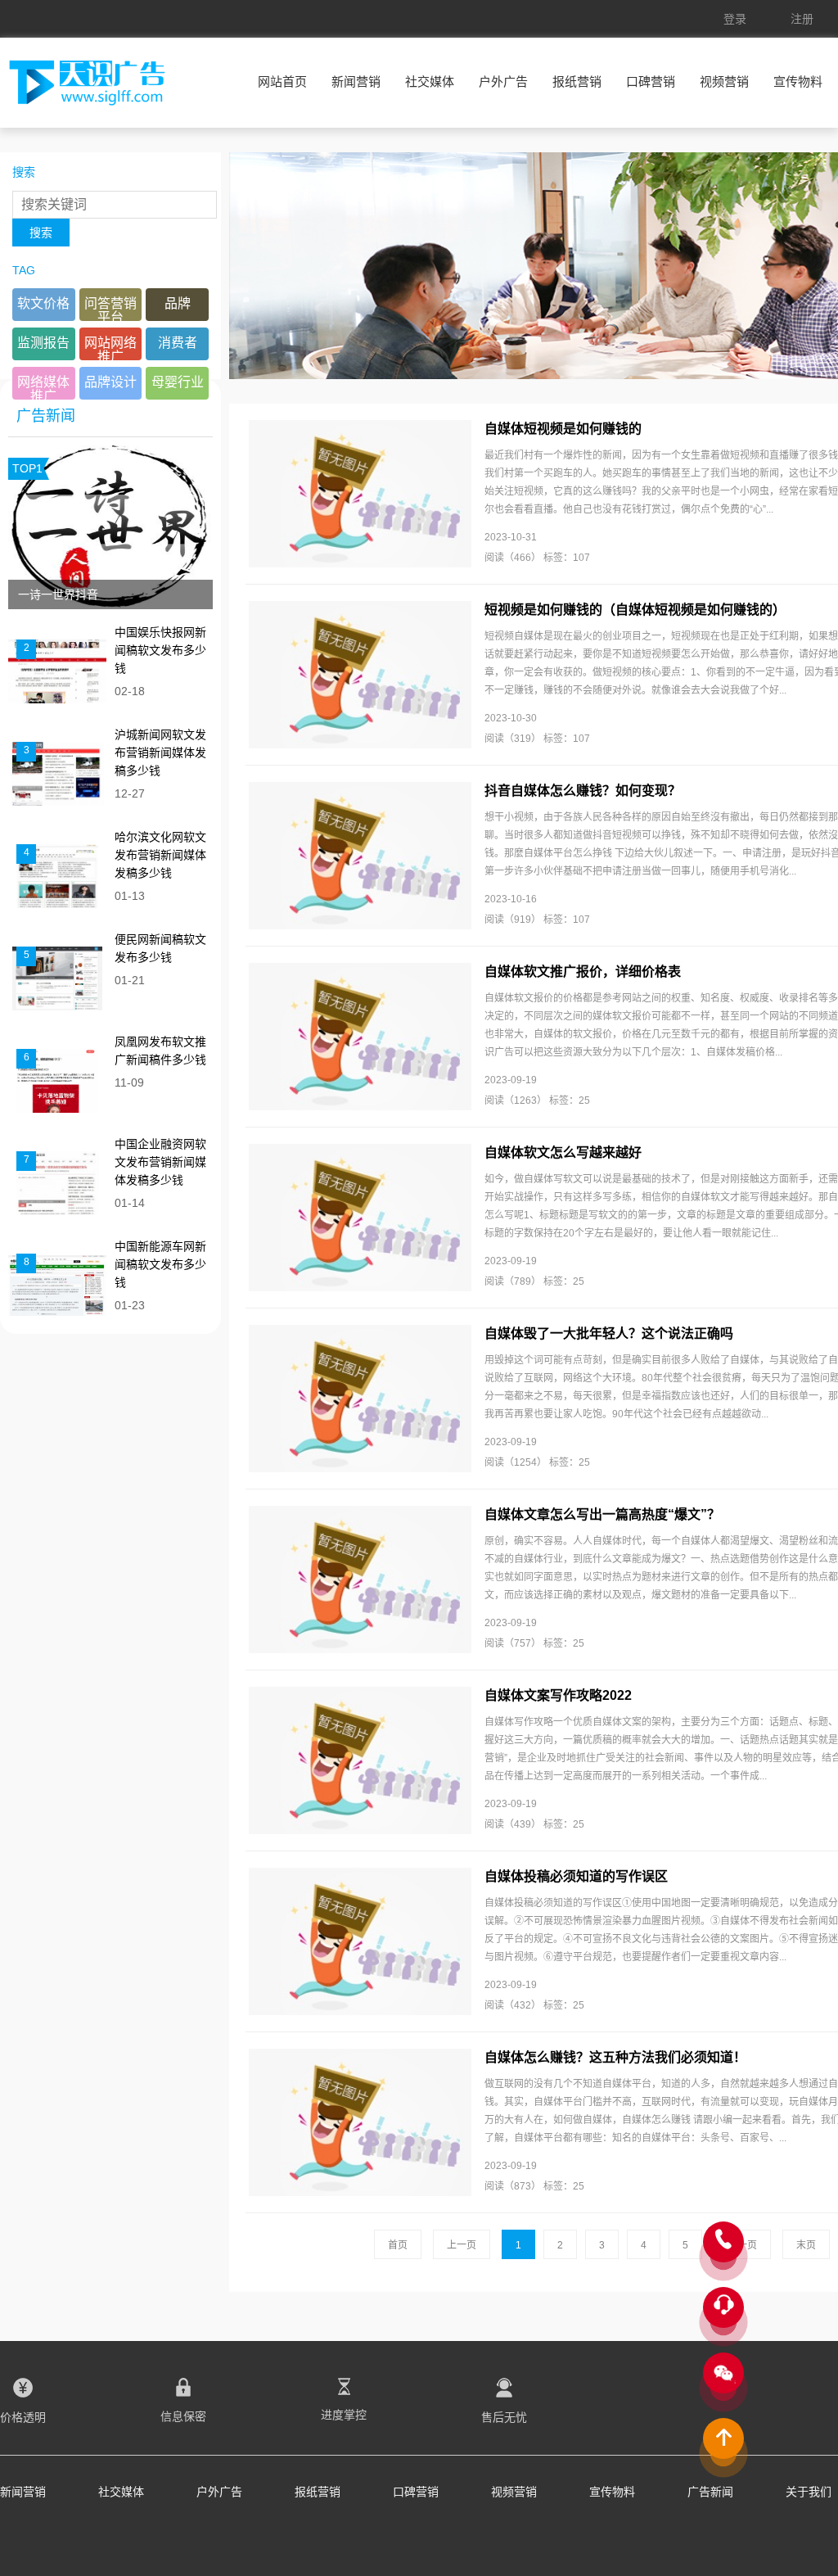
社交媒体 (430, 81)
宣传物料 (798, 81)
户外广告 (503, 81)
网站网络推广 (110, 348)
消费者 (178, 343)
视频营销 (724, 81)
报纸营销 (577, 81)
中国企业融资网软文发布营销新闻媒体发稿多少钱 (160, 1162)
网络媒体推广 (43, 387)
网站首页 (282, 81)
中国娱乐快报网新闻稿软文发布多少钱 (160, 650)
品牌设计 (110, 382)
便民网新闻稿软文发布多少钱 (160, 948)
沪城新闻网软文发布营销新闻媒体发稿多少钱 (160, 752)
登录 (735, 19)
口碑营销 (651, 81)
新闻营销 (356, 81)
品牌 (178, 303)
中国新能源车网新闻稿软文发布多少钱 (160, 1264)
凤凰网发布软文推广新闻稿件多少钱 (160, 1051)
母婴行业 (178, 382)
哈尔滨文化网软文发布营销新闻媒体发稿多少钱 (160, 855)
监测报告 (43, 343)
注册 (802, 19)
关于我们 (809, 2492)
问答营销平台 (110, 309)
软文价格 (43, 303)
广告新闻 (710, 2492)
